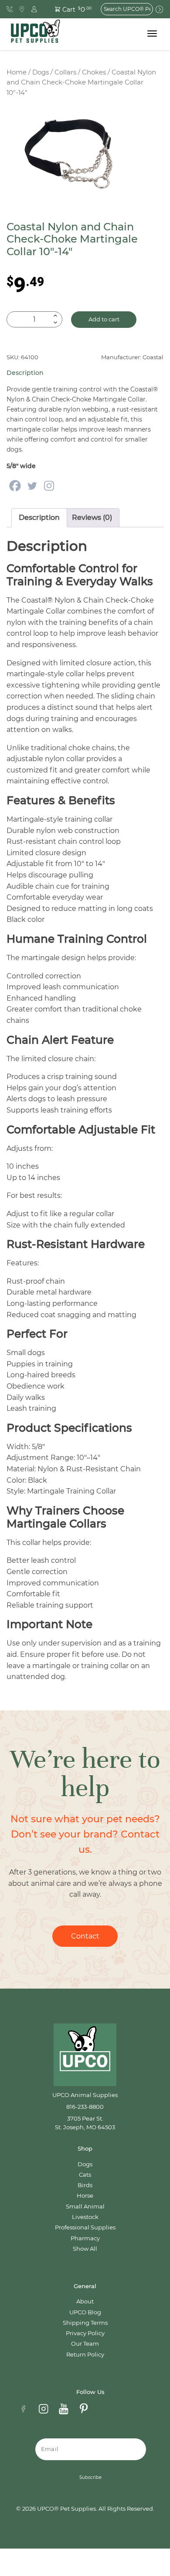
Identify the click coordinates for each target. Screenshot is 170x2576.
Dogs (41, 72)
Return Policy (85, 2355)
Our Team (85, 2344)
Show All (85, 2249)
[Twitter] (32, 486)
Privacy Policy (85, 2333)
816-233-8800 (85, 2107)
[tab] (39, 518)
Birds (85, 2185)
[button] (68, 9)
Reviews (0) (92, 518)
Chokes (94, 72)
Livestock (85, 2217)
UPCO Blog (85, 2312)
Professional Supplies (85, 2227)
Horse (85, 2196)
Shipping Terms (85, 2323)
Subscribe (90, 2477)
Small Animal (85, 2207)
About (85, 2301)
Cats (85, 2175)
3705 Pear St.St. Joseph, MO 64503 (85, 2123)
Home (17, 72)
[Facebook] (15, 486)
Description (39, 518)
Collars (65, 72)
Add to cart (104, 319)
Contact (85, 1936)
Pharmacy (85, 2238)
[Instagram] (49, 486)
